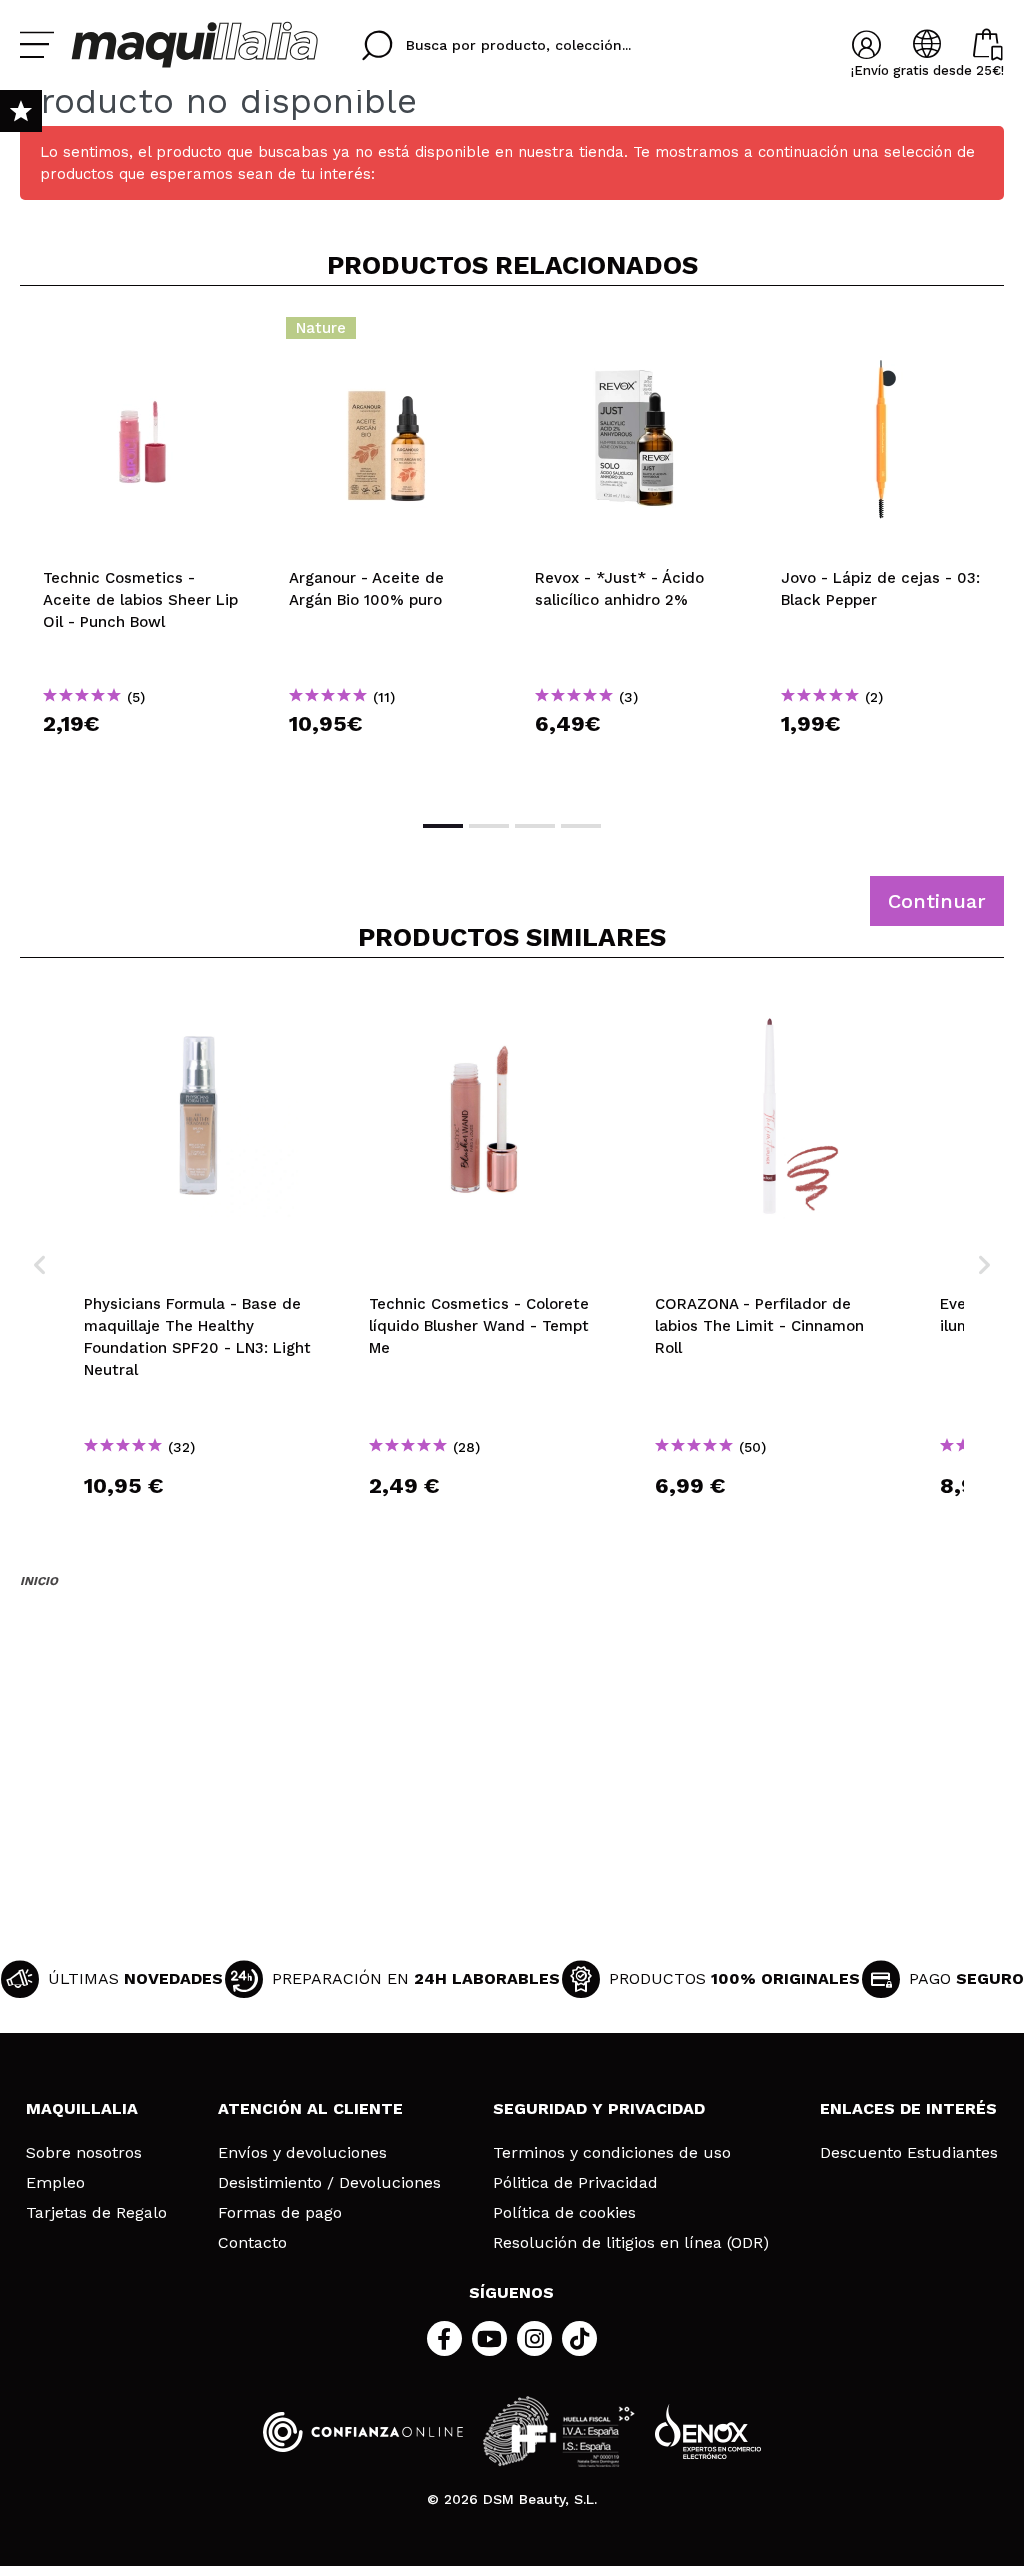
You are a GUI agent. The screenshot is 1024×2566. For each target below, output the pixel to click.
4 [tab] (581, 826)
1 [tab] (443, 826)
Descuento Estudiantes (909, 2153)
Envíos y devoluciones (302, 2153)
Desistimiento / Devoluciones (329, 2183)
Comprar (143, 759)
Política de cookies (564, 2213)
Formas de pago (280, 2213)
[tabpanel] (143, 551)
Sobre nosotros (84, 2153)
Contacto (252, 2243)
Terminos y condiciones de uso (612, 2153)
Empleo (55, 2183)
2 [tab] (489, 826)
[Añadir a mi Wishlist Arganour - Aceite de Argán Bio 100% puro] (389, 334)
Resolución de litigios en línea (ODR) (631, 2243)
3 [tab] (535, 826)
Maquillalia (82, 2108)
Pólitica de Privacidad (575, 2183)
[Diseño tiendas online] (708, 2431)
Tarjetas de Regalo (96, 2213)
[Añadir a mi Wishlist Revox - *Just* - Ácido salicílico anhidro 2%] (635, 334)
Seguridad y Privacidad (599, 2108)
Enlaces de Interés (908, 2108)
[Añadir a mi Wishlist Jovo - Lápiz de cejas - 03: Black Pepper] (881, 334)
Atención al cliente (310, 2108)
